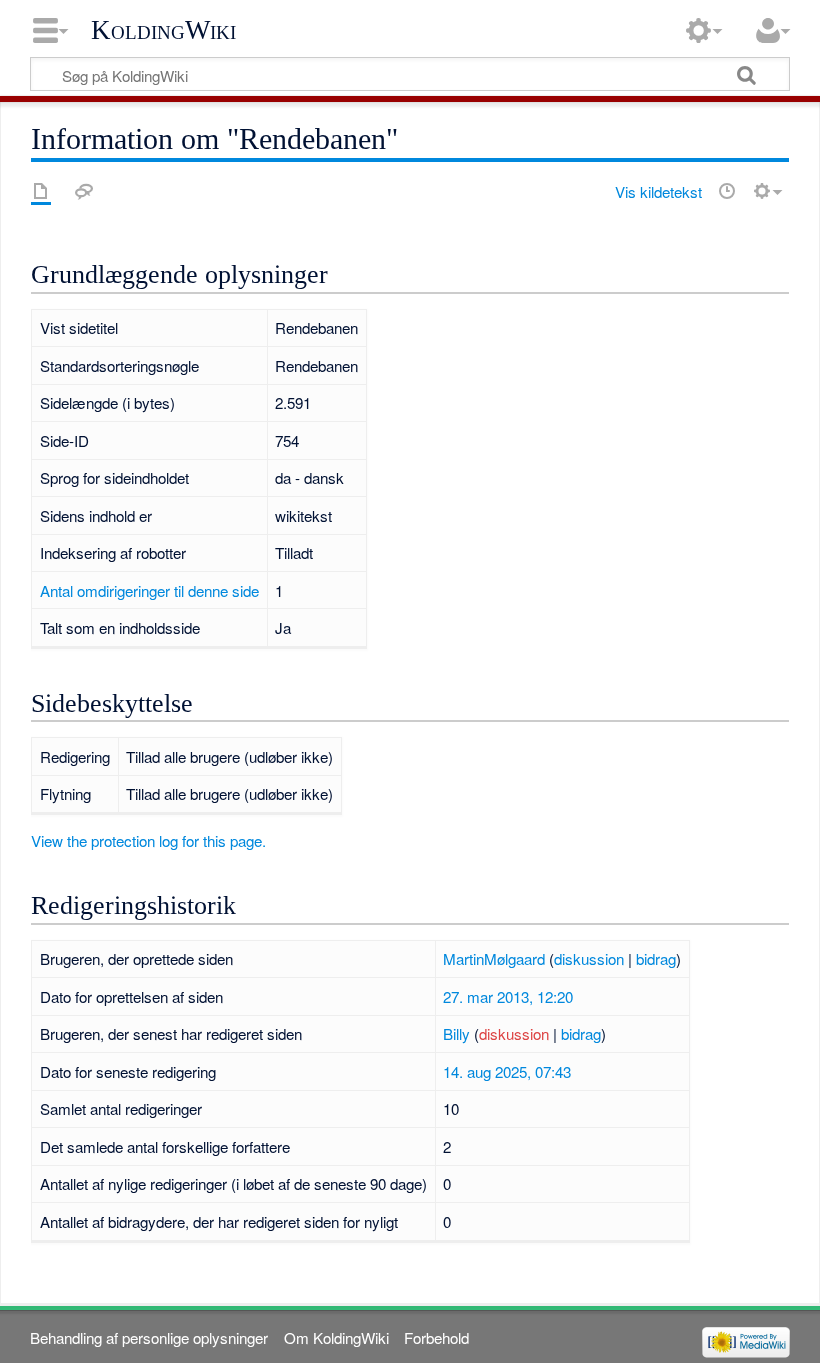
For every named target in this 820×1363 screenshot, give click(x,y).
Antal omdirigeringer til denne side (149, 590)
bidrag (656, 958)
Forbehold (436, 1337)
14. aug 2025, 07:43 (507, 1071)
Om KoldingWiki (336, 1337)
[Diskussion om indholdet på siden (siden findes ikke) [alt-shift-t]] (84, 191)
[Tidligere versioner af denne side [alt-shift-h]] (727, 191)
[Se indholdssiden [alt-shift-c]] (41, 191)
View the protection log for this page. (148, 840)
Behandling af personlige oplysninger (149, 1337)
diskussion (589, 958)
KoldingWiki (163, 30)
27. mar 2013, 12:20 (508, 996)
